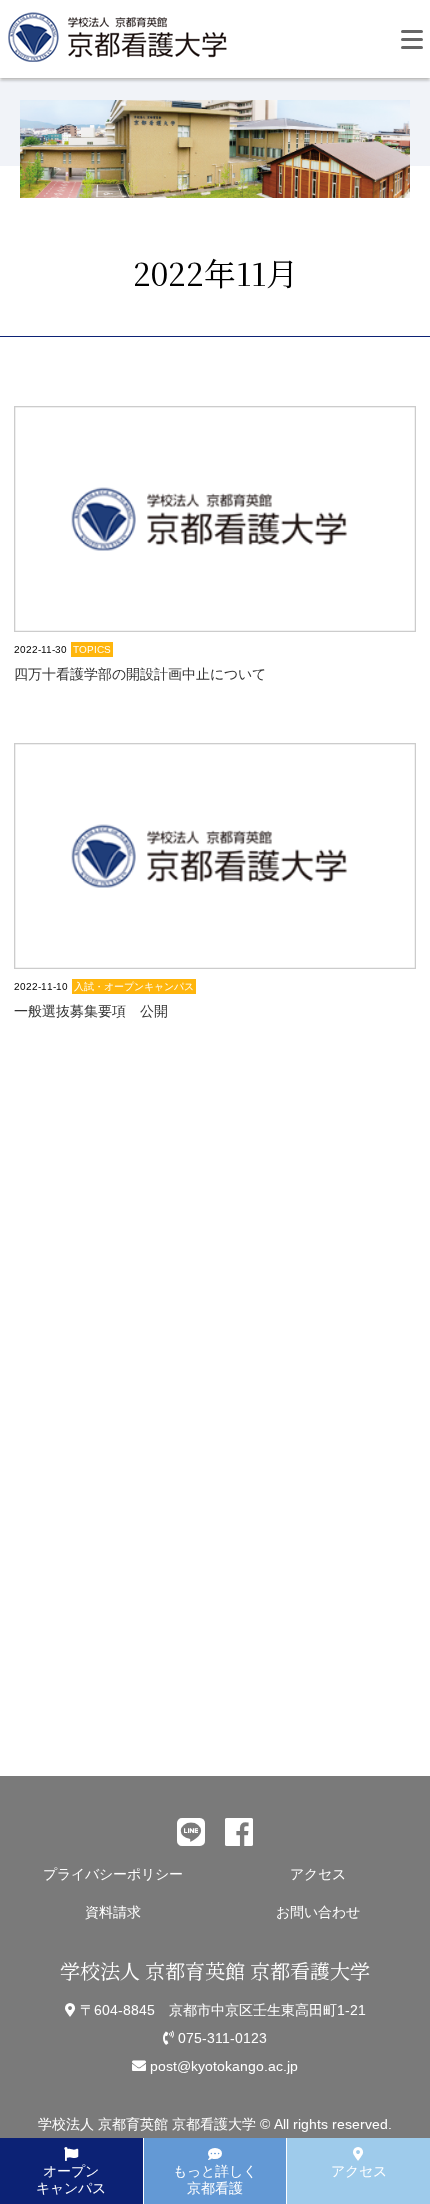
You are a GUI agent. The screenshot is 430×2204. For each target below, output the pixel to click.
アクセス (318, 1874)
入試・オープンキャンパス (134, 986)
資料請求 (113, 1912)
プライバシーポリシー (113, 1874)
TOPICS (92, 649)
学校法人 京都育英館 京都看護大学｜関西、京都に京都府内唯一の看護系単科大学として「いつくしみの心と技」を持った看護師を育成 (122, 43)
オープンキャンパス (71, 2179)
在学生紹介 (99, 1681)
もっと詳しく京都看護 (215, 2179)
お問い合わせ (318, 1912)
